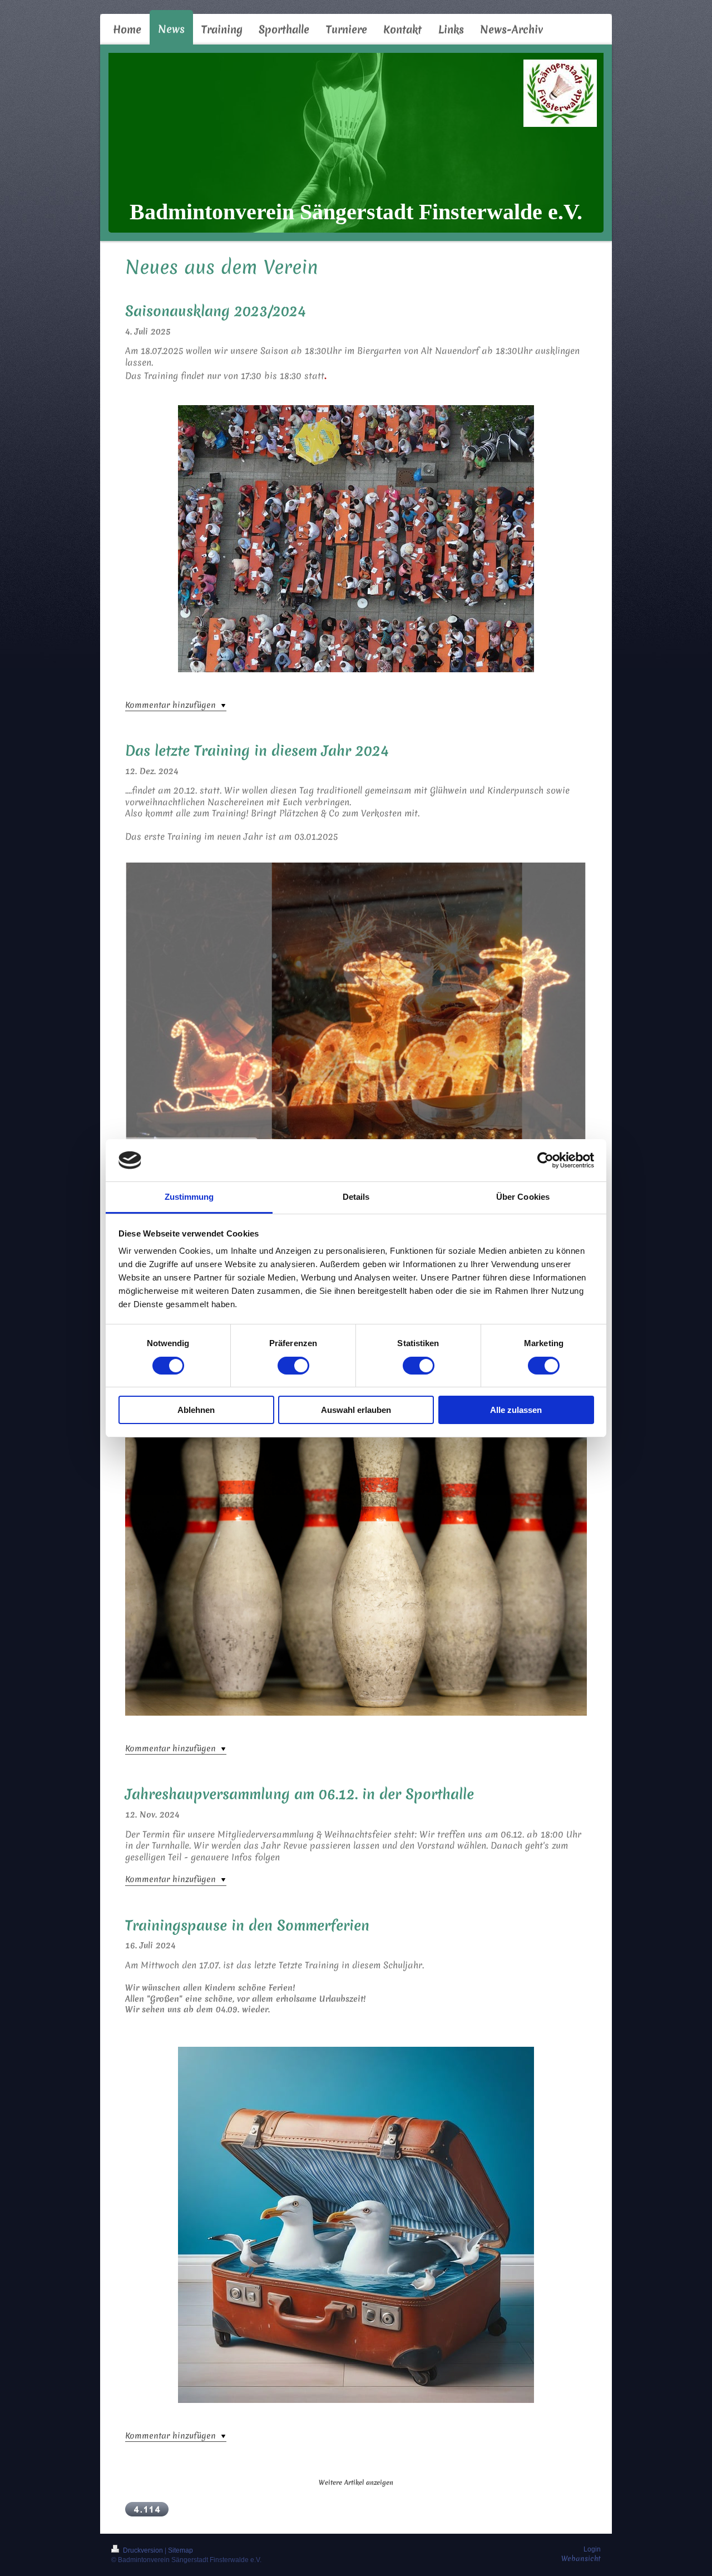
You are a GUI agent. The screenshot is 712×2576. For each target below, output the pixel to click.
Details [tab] (356, 1197)
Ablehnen (196, 1410)
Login (592, 2549)
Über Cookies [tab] (523, 1197)
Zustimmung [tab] (189, 1197)
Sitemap (181, 2550)
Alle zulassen (516, 1410)
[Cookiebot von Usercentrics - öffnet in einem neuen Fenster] (545, 1160)
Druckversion (143, 2550)
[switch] (293, 1366)
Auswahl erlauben (356, 1410)
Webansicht (581, 2558)
